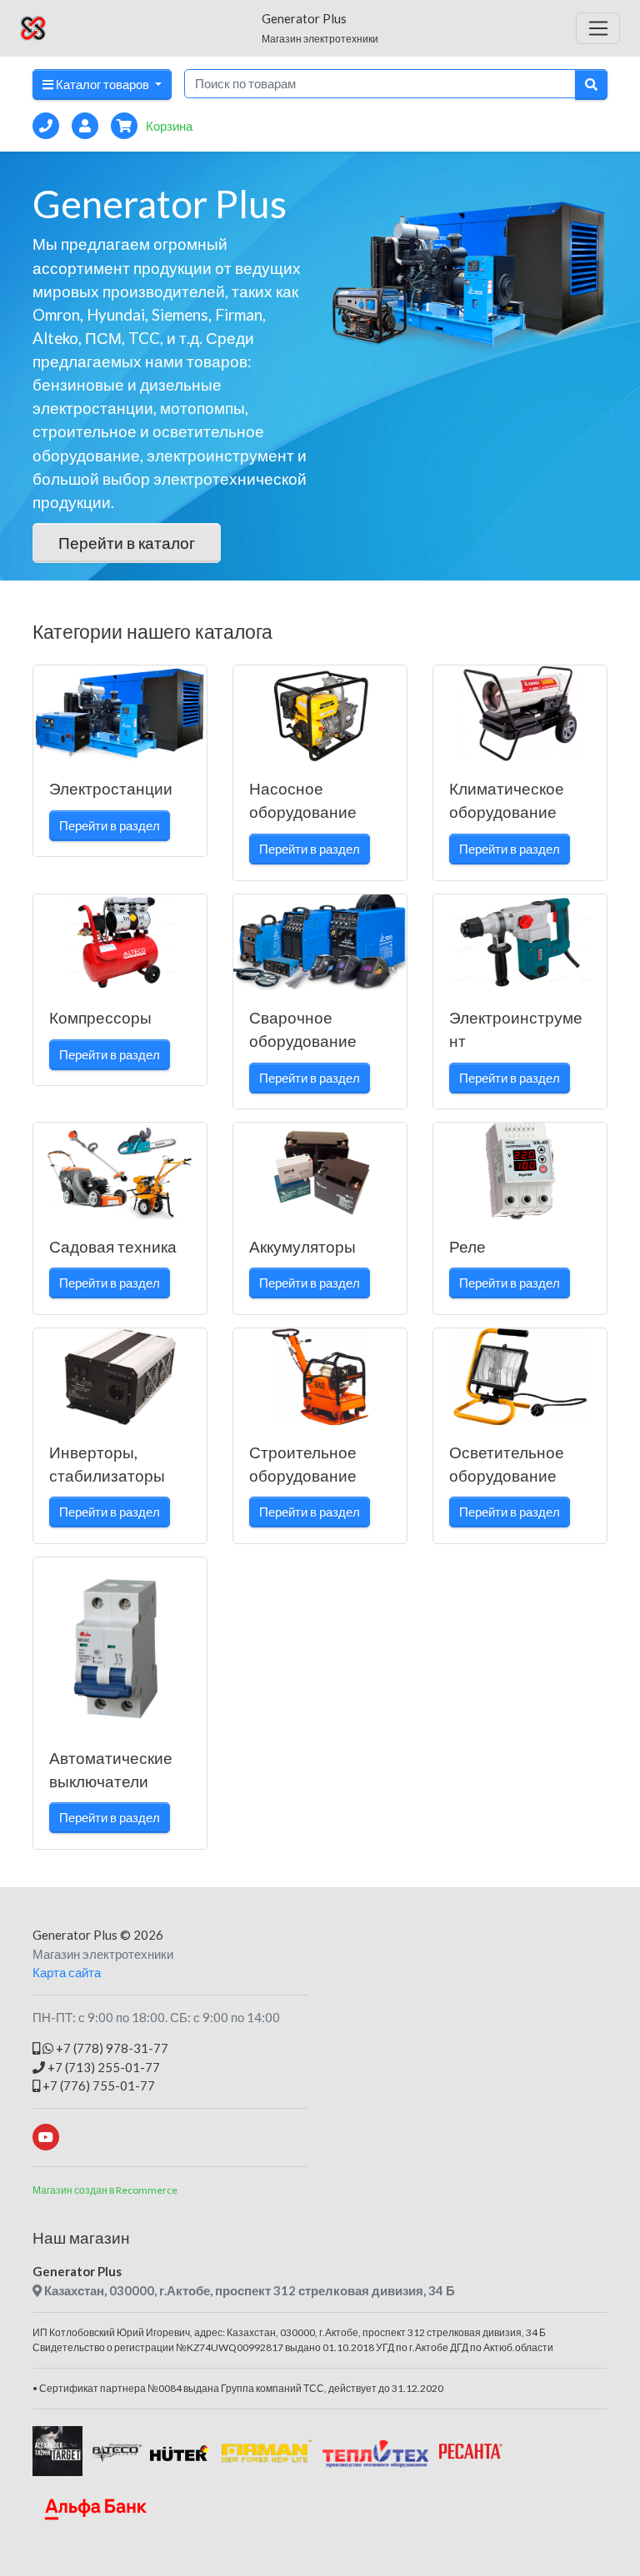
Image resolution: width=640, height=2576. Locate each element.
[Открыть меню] (598, 28)
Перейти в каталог (127, 543)
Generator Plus (75, 1935)
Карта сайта (67, 1972)
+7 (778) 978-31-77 (111, 2048)
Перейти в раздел (110, 825)
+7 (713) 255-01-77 (102, 2067)
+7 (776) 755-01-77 (97, 2085)
